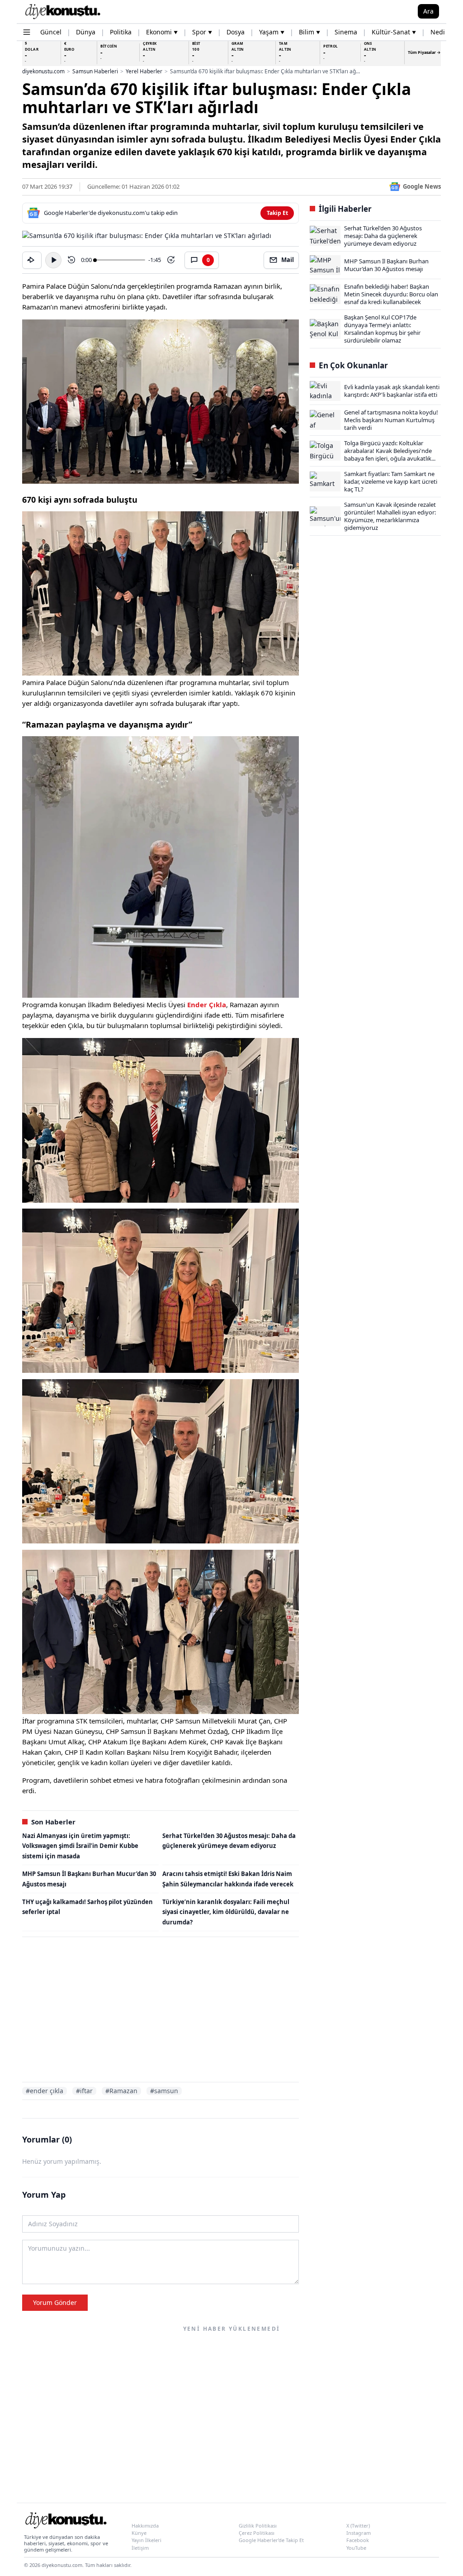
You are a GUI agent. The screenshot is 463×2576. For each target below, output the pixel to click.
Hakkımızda (145, 2526)
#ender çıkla (45, 2091)
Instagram (359, 2533)
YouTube (356, 2548)
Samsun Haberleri (95, 71)
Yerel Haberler (144, 71)
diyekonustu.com (43, 71)
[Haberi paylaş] (32, 260)
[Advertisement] (161, 2011)
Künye (139, 2533)
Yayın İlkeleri (146, 2540)
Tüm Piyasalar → (424, 52)
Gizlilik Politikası (258, 2526)
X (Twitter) (358, 2526)
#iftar (84, 2091)
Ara (428, 11)
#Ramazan (121, 2091)
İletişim (140, 2548)
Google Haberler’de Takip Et (271, 2540)
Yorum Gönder (55, 2302)
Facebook (358, 2540)
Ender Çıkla (207, 1005)
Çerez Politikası (257, 2533)
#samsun (164, 2091)
